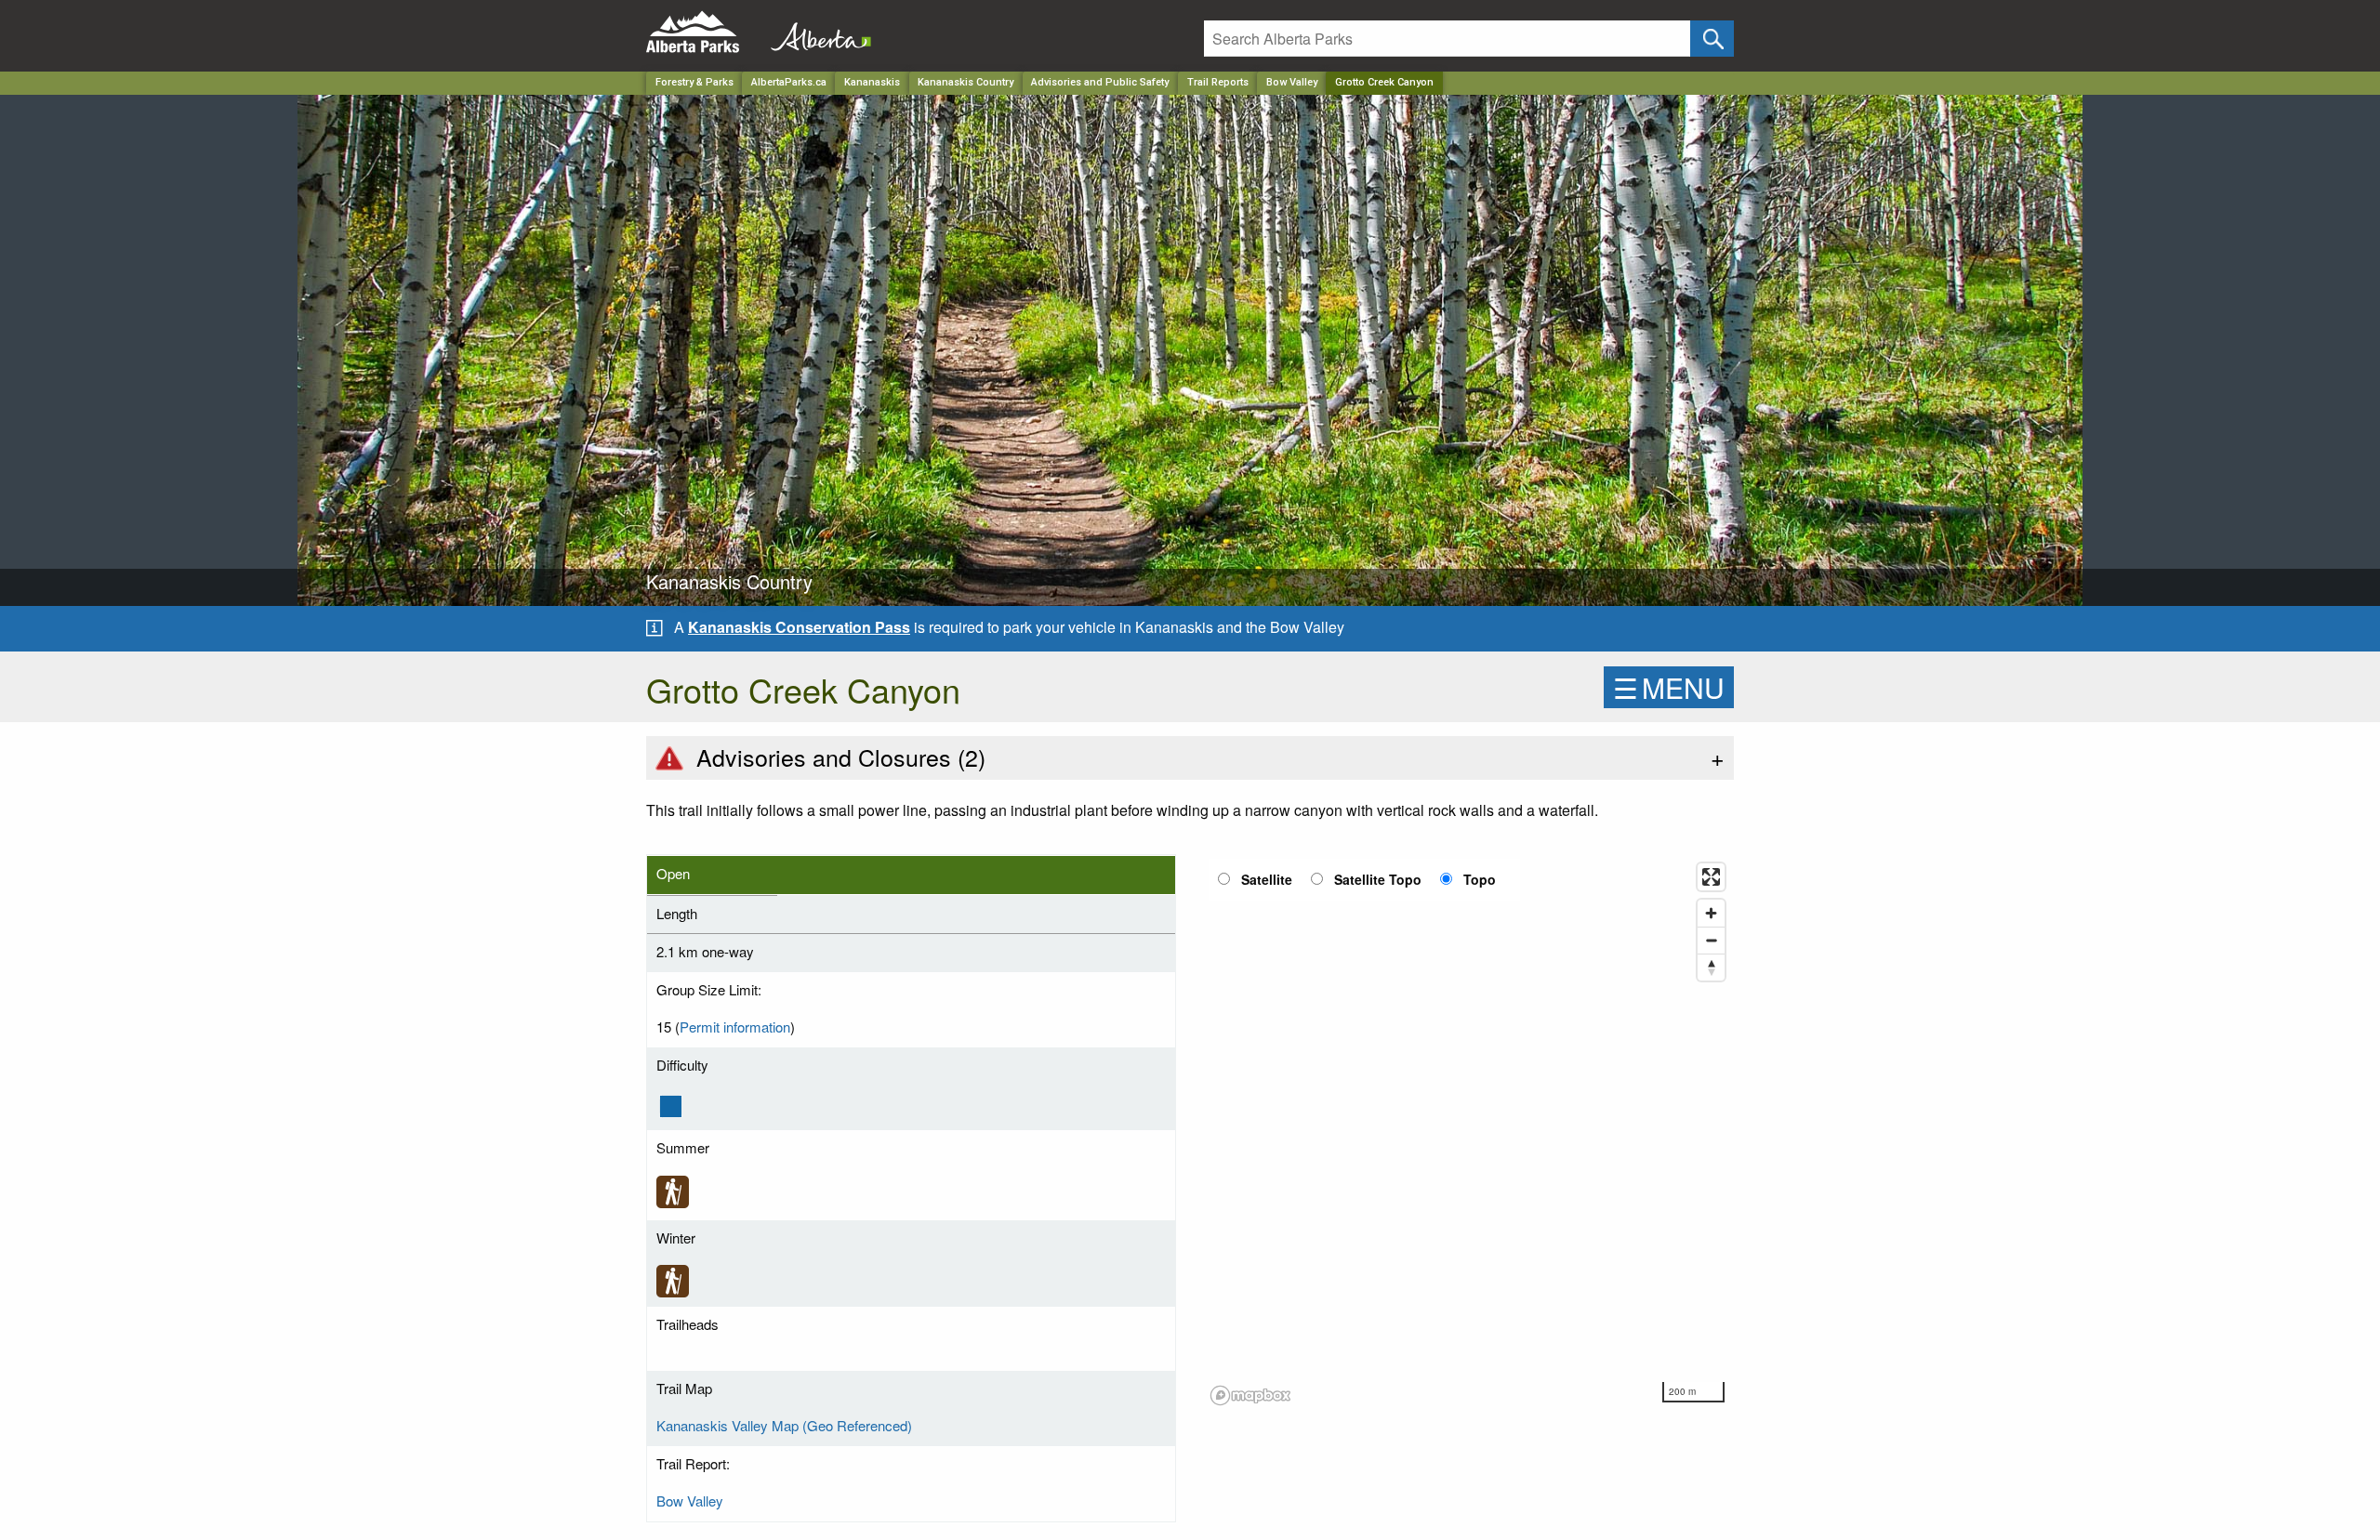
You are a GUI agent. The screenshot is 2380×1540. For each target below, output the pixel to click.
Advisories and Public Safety (1100, 82)
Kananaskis (872, 82)
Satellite (1267, 879)
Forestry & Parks (694, 82)
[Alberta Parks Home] (704, 32)
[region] (1469, 1133)
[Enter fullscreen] (1711, 877)
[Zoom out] (1711, 940)
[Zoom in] (1711, 913)
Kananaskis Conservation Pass (799, 627)
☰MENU (1669, 687)
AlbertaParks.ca (789, 82)
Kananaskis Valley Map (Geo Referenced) (784, 1425)
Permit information (735, 1027)
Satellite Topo (1378, 879)
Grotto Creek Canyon (1384, 82)
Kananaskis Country (965, 82)
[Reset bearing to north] (1711, 967)
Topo (1480, 879)
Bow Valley (1292, 82)
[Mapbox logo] (1250, 1395)
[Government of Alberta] (815, 32)
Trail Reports (1218, 82)
